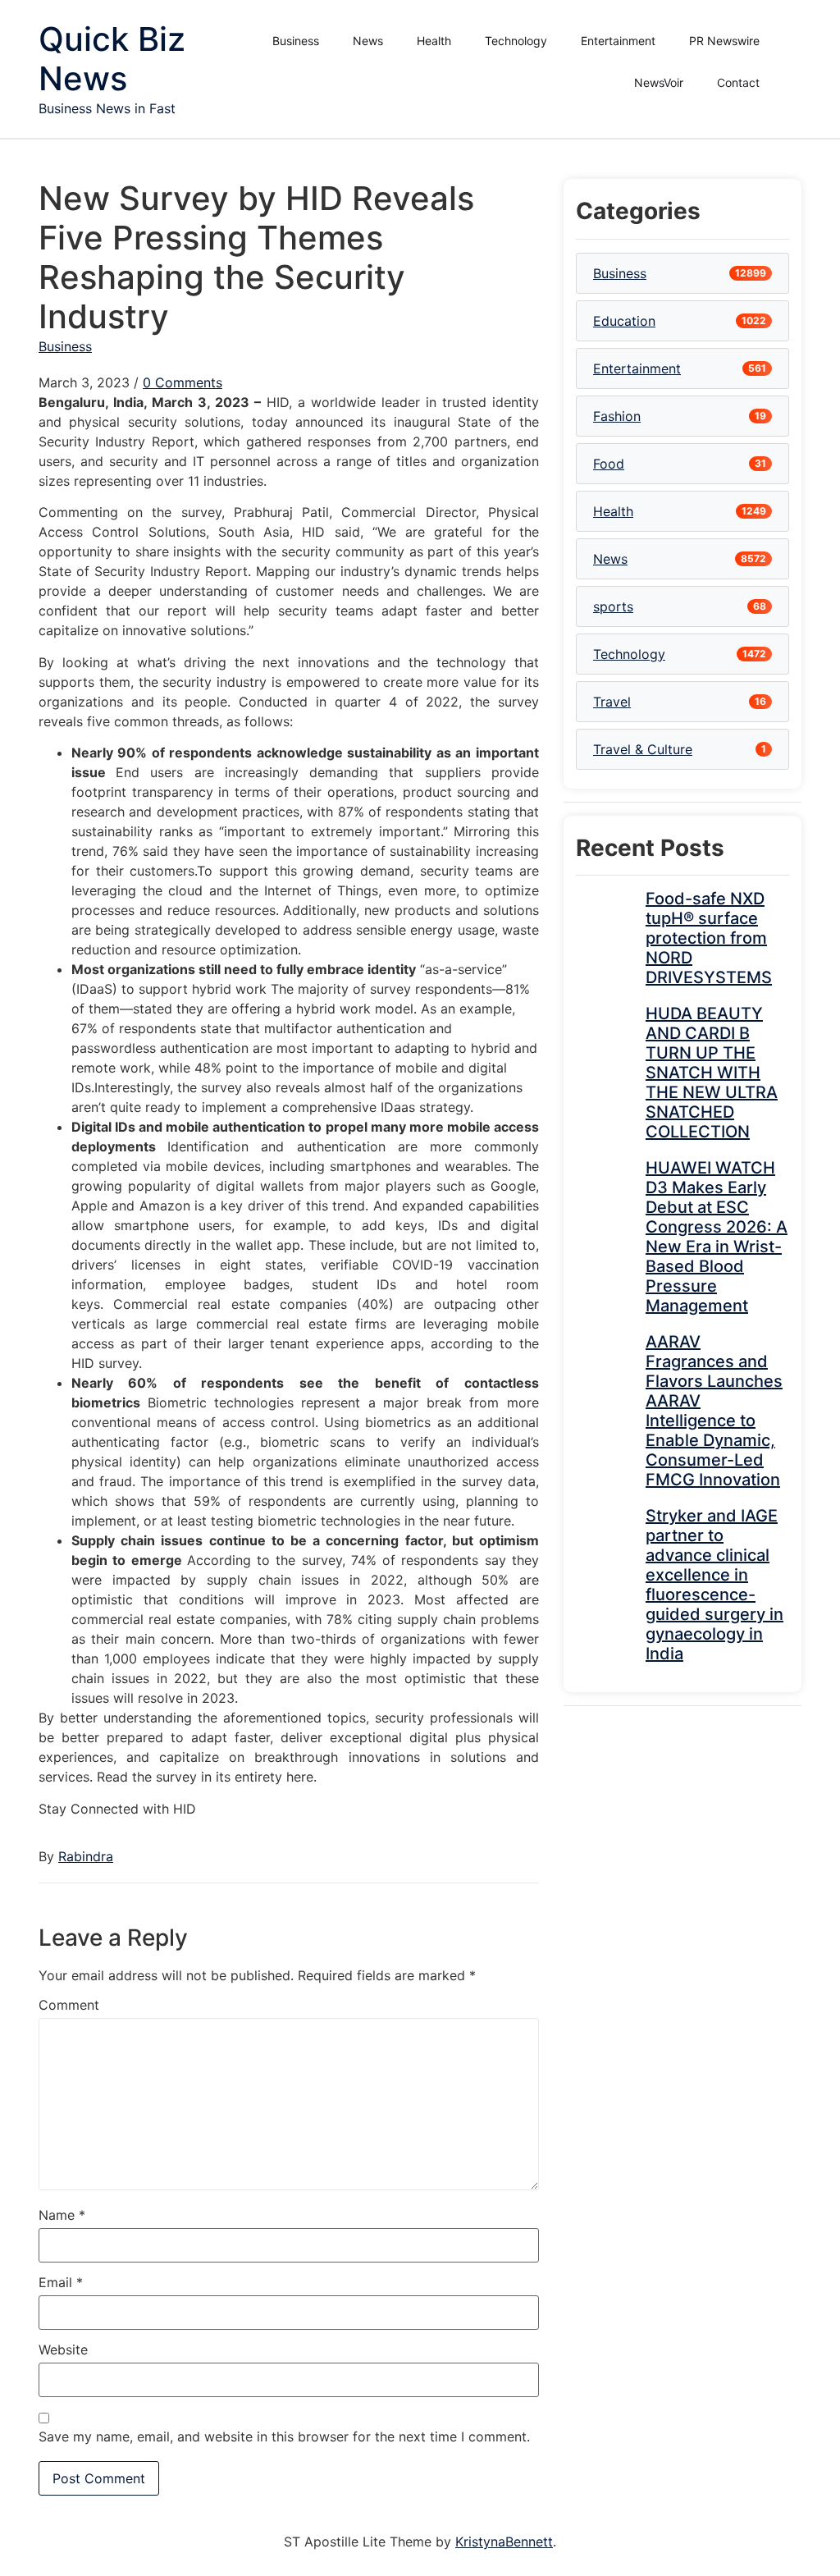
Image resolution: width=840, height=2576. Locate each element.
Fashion (617, 416)
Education (624, 321)
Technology (516, 41)
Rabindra (86, 1856)
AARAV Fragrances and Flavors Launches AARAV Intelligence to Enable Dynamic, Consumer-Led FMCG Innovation (714, 1411)
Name (62, 2215)
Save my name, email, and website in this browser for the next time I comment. (284, 2436)
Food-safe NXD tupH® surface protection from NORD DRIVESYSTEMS (709, 938)
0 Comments (183, 382)
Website (63, 2350)
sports (613, 606)
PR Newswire (724, 41)
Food (609, 464)
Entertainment (618, 41)
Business (296, 41)
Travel (612, 702)
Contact (738, 82)
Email (61, 2282)
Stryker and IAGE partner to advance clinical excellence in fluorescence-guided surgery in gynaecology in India (714, 1585)
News (368, 41)
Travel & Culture (643, 749)
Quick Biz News (112, 59)
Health (434, 41)
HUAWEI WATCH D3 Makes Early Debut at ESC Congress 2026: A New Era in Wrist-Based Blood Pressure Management (717, 1237)
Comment (69, 2005)
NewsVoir (659, 82)
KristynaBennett (504, 2542)
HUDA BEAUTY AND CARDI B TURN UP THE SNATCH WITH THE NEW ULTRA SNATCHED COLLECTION (712, 1073)
